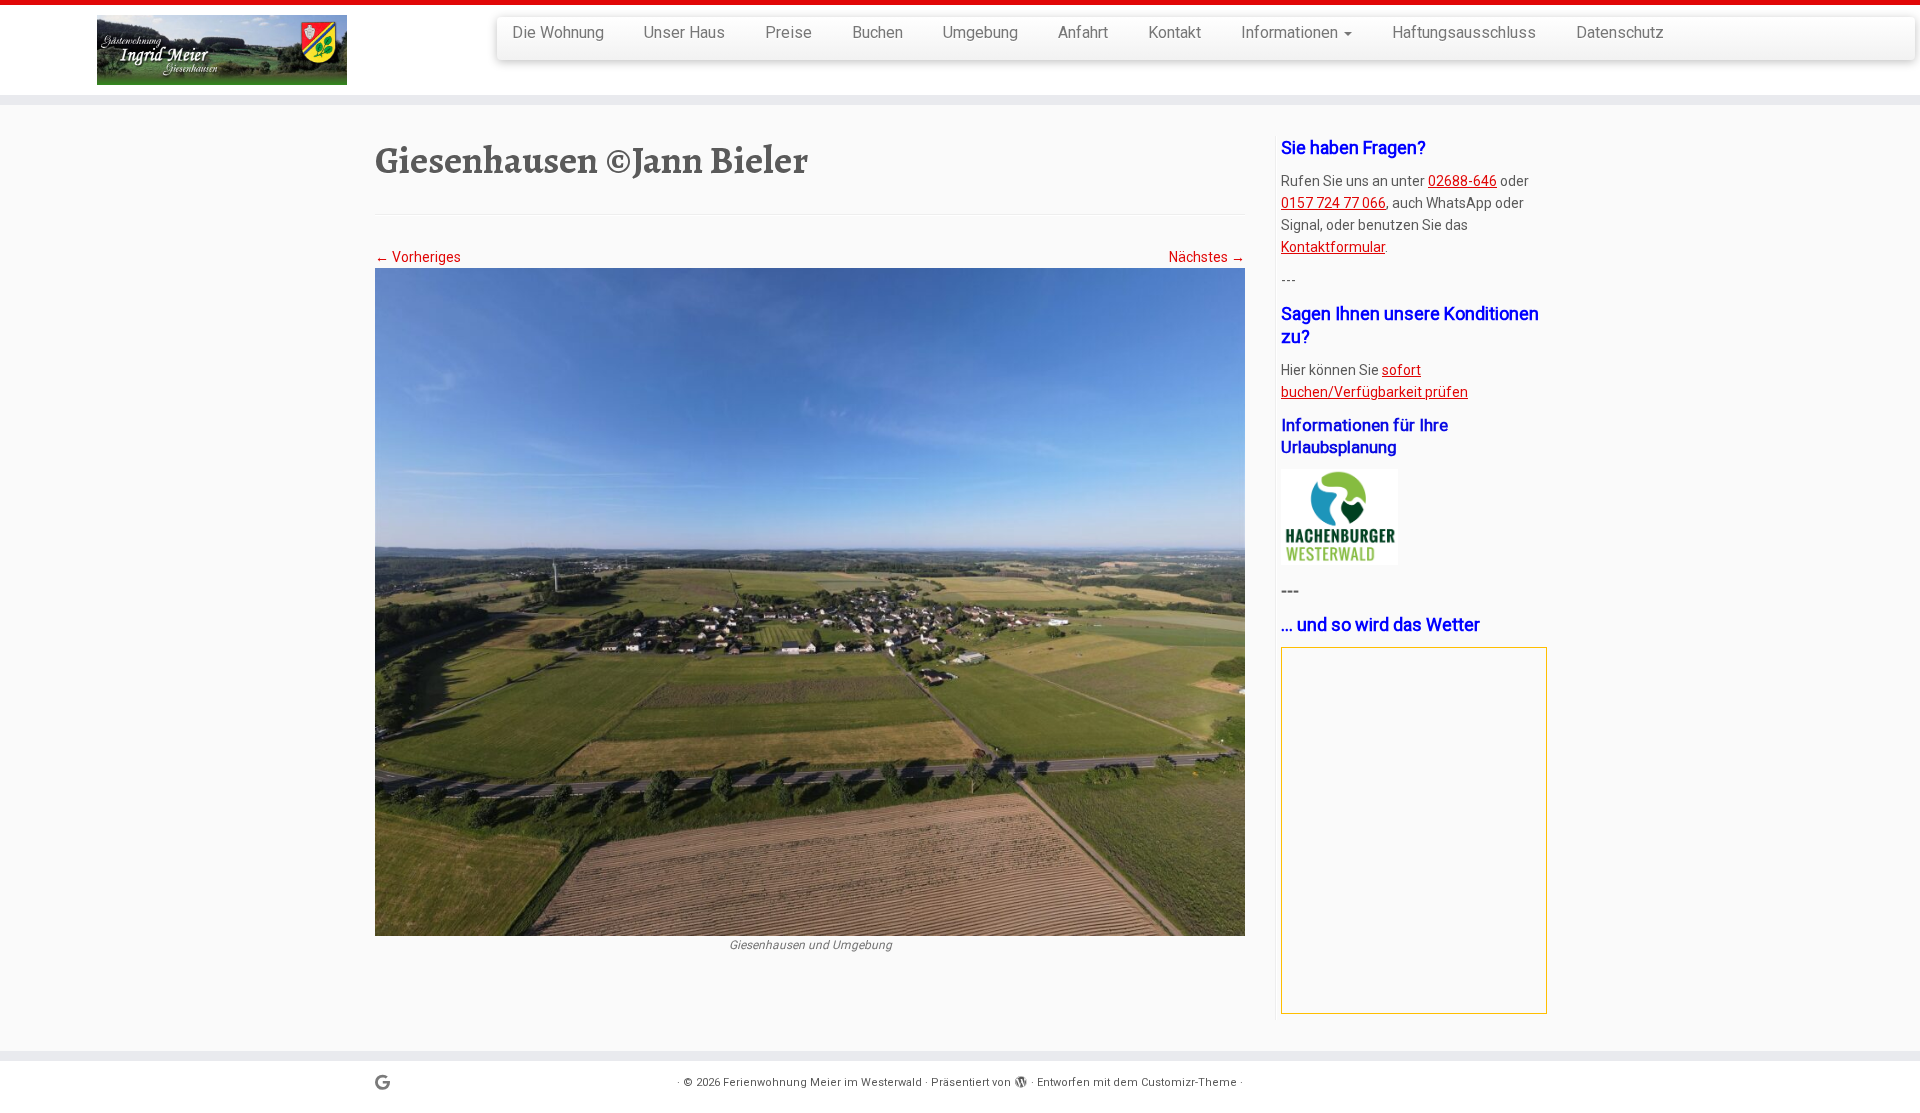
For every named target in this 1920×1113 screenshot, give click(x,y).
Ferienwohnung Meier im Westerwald (822, 1082)
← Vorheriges (418, 257)
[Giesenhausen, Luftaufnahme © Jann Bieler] (810, 601)
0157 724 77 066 (1333, 203)
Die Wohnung (558, 32)
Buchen (877, 32)
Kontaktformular (1333, 247)
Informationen (1291, 32)
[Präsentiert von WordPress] (1021, 1079)
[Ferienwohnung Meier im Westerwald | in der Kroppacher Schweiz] (221, 50)
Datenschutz (1620, 32)
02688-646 (1462, 181)
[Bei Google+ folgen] (389, 1083)
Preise (788, 32)
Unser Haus (684, 32)
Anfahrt (1083, 32)
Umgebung (980, 32)
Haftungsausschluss (1464, 32)
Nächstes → (1207, 257)
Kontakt (1174, 32)
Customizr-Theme (1189, 1082)
